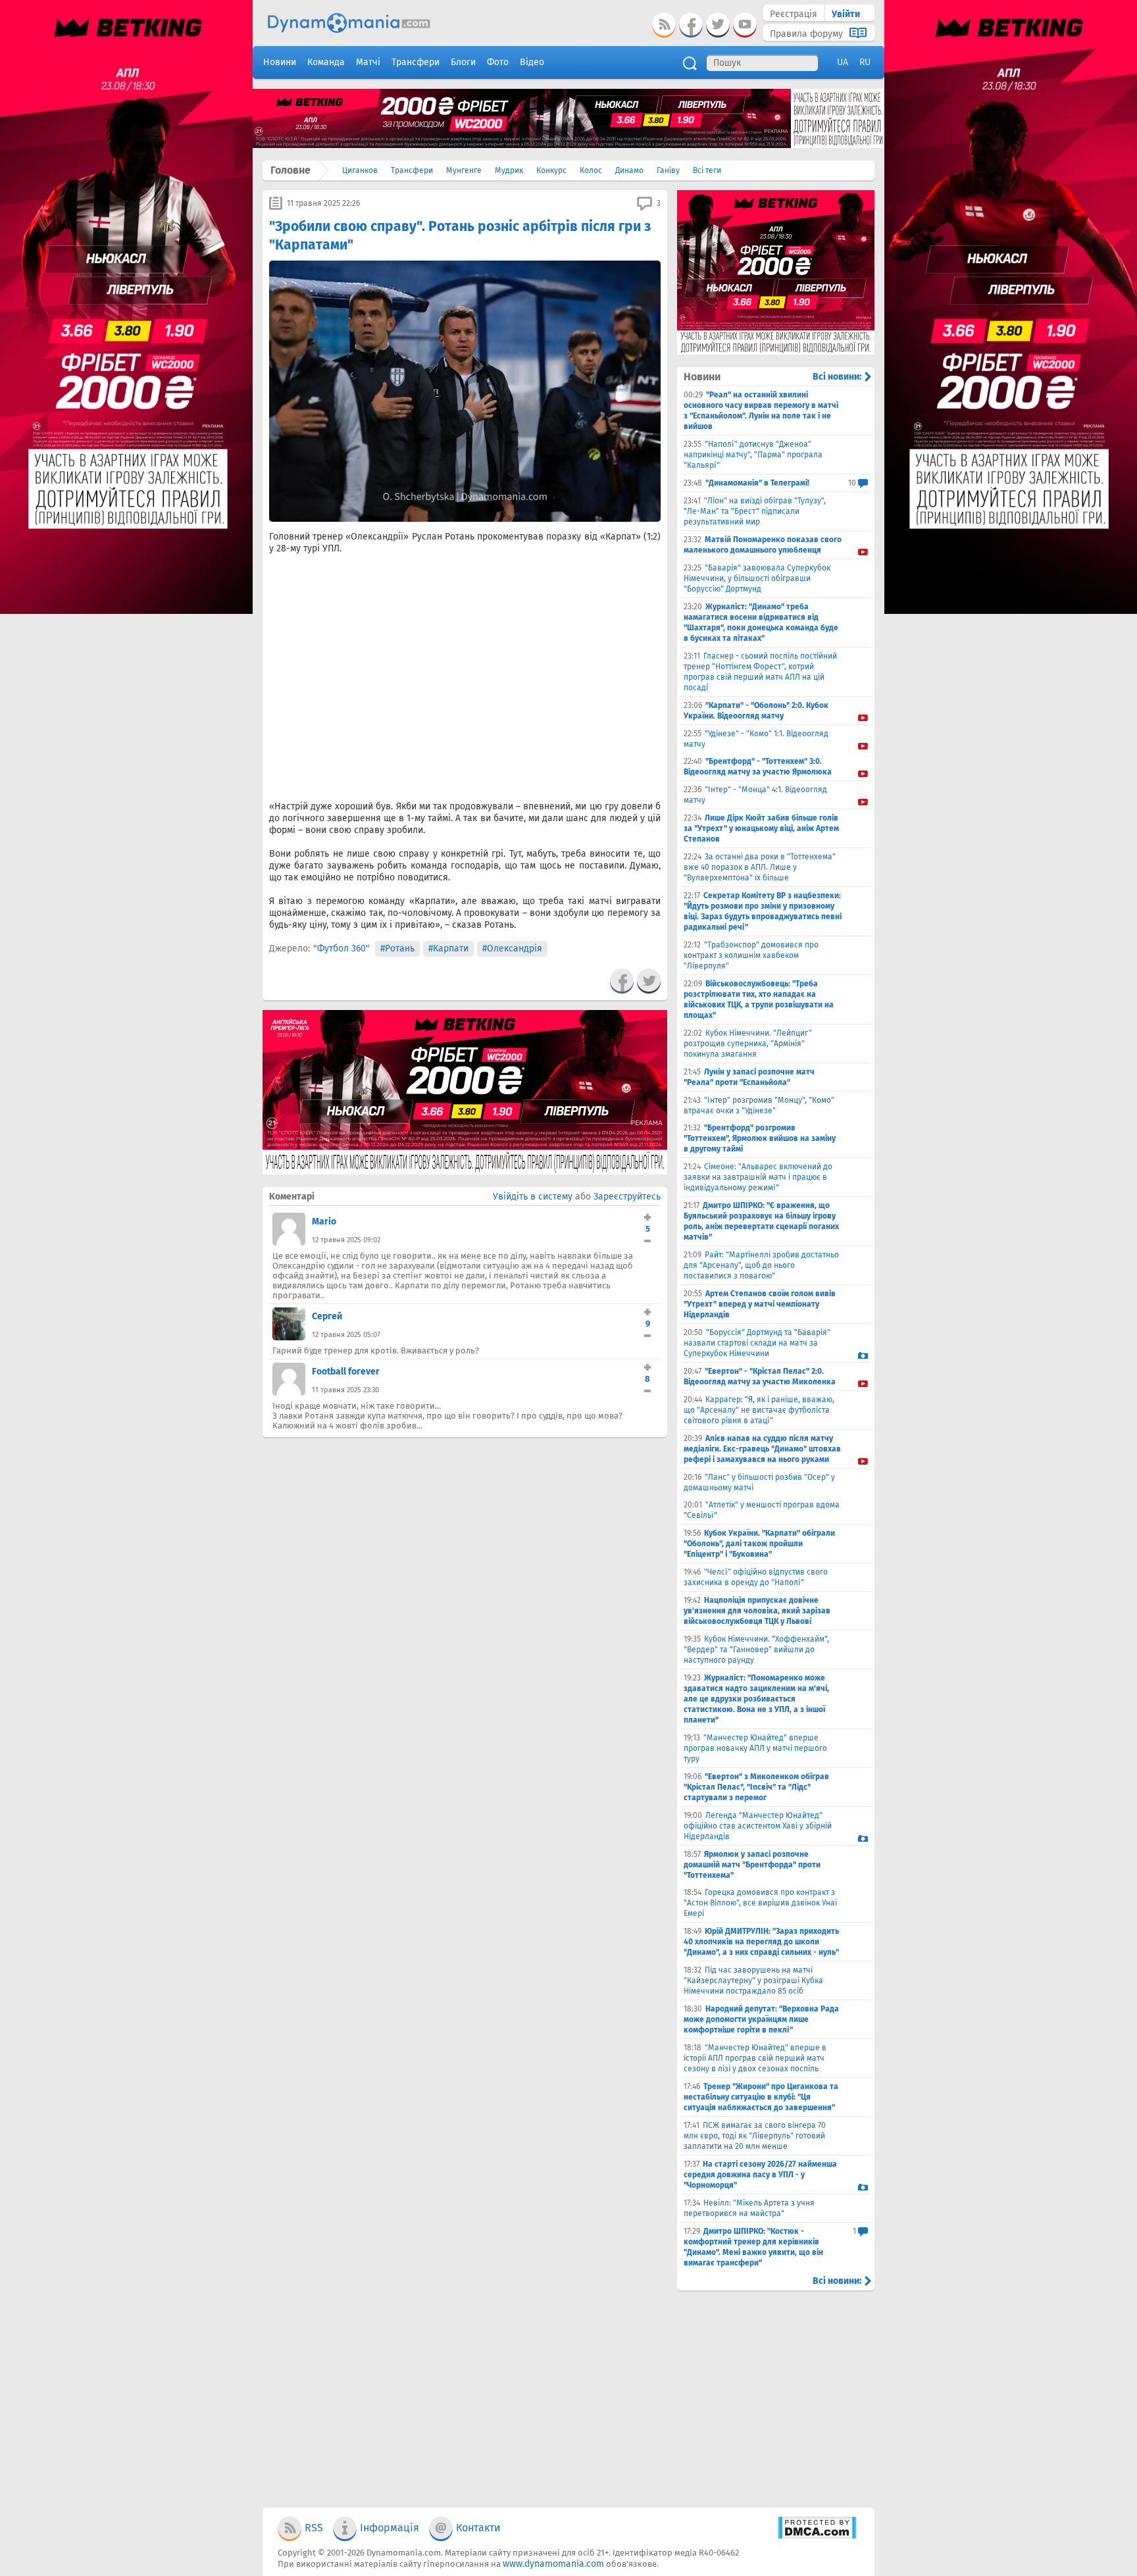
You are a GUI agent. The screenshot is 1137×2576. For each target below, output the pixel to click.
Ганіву (668, 170)
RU (865, 62)
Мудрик (509, 170)
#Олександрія (512, 948)
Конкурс (551, 170)
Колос (591, 170)
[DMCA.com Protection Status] (817, 2536)
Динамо (629, 170)
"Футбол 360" (341, 948)
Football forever (346, 1372)
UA (843, 62)
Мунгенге (464, 170)
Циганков (360, 170)
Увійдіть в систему (533, 1197)
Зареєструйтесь (627, 1197)
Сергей (327, 1316)
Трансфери (412, 170)
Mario (324, 1222)
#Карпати (448, 948)
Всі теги (707, 170)
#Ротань (397, 948)
